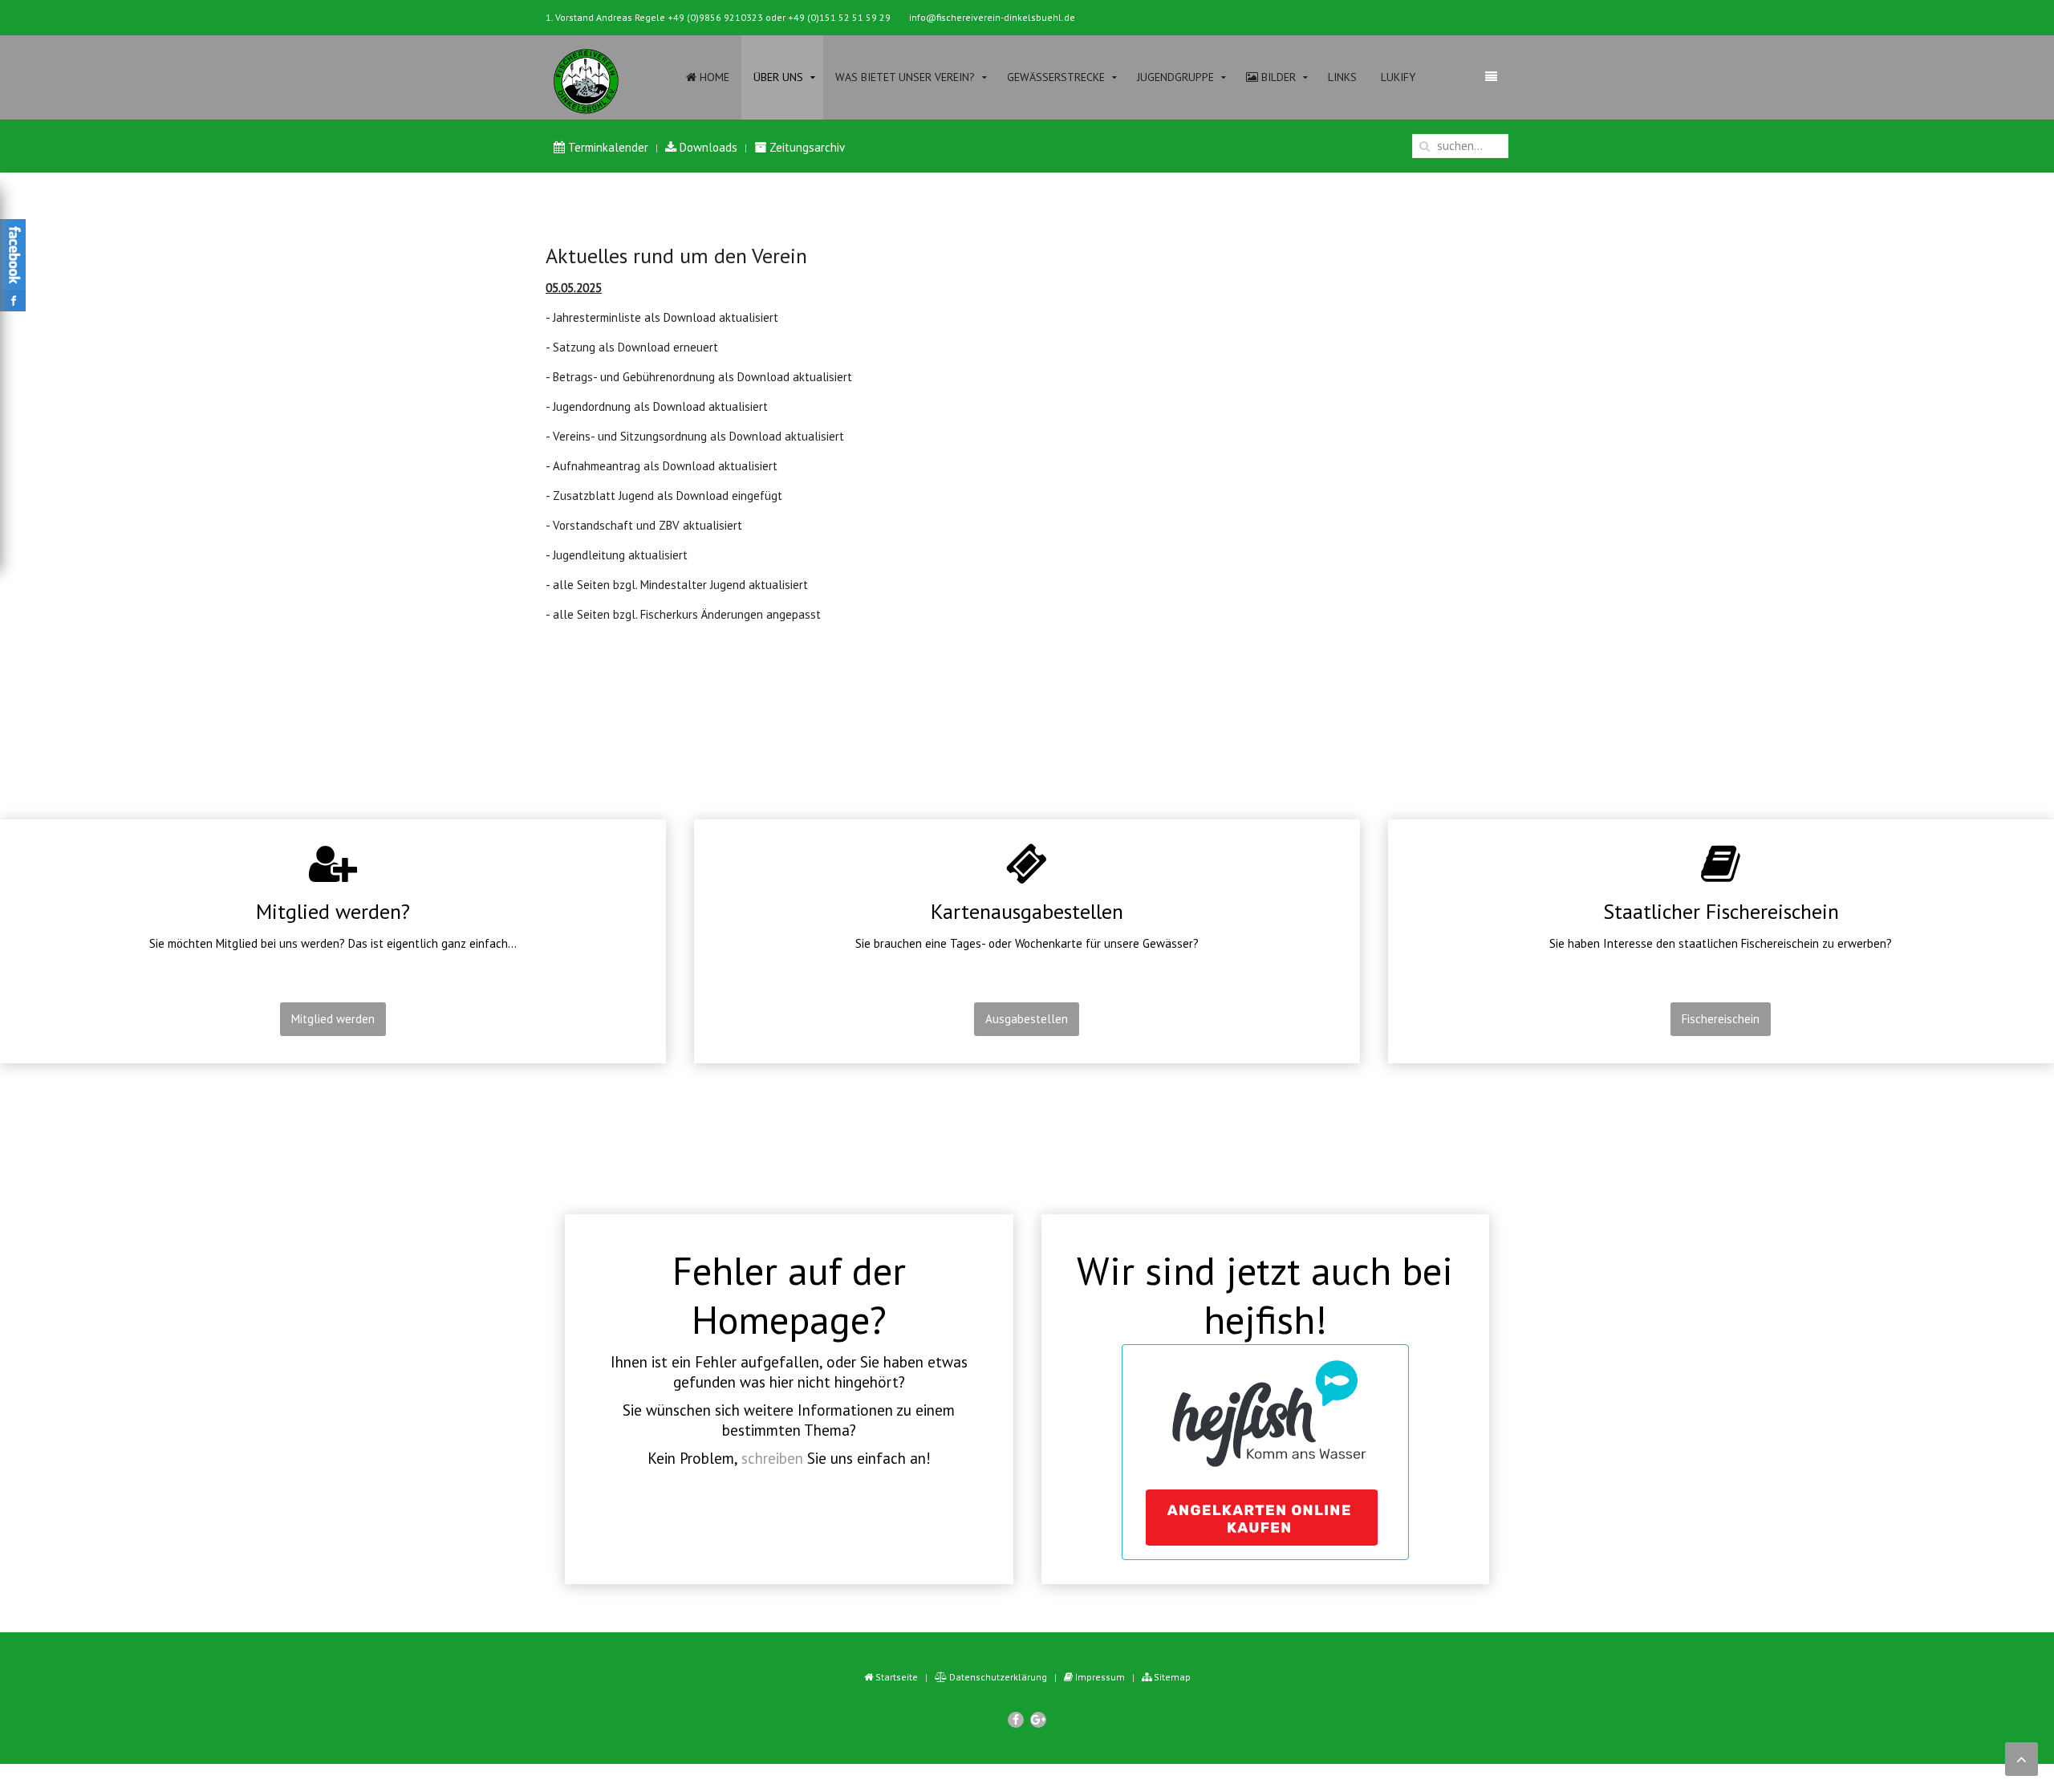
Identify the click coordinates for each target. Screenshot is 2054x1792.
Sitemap (1171, 1677)
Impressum (1099, 1677)
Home (713, 77)
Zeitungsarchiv (806, 147)
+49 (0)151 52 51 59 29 (839, 17)
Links (1342, 77)
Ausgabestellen (1027, 1019)
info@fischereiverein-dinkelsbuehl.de (992, 17)
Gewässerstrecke (1056, 77)
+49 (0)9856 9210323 (715, 17)
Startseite (895, 1677)
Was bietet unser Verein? (905, 77)
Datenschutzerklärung (997, 1677)
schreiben (772, 1458)
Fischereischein (1721, 1019)
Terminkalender (607, 147)
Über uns (778, 77)
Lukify (1398, 77)
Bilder (1277, 77)
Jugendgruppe (1175, 77)
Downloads (707, 147)
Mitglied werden (333, 1019)
